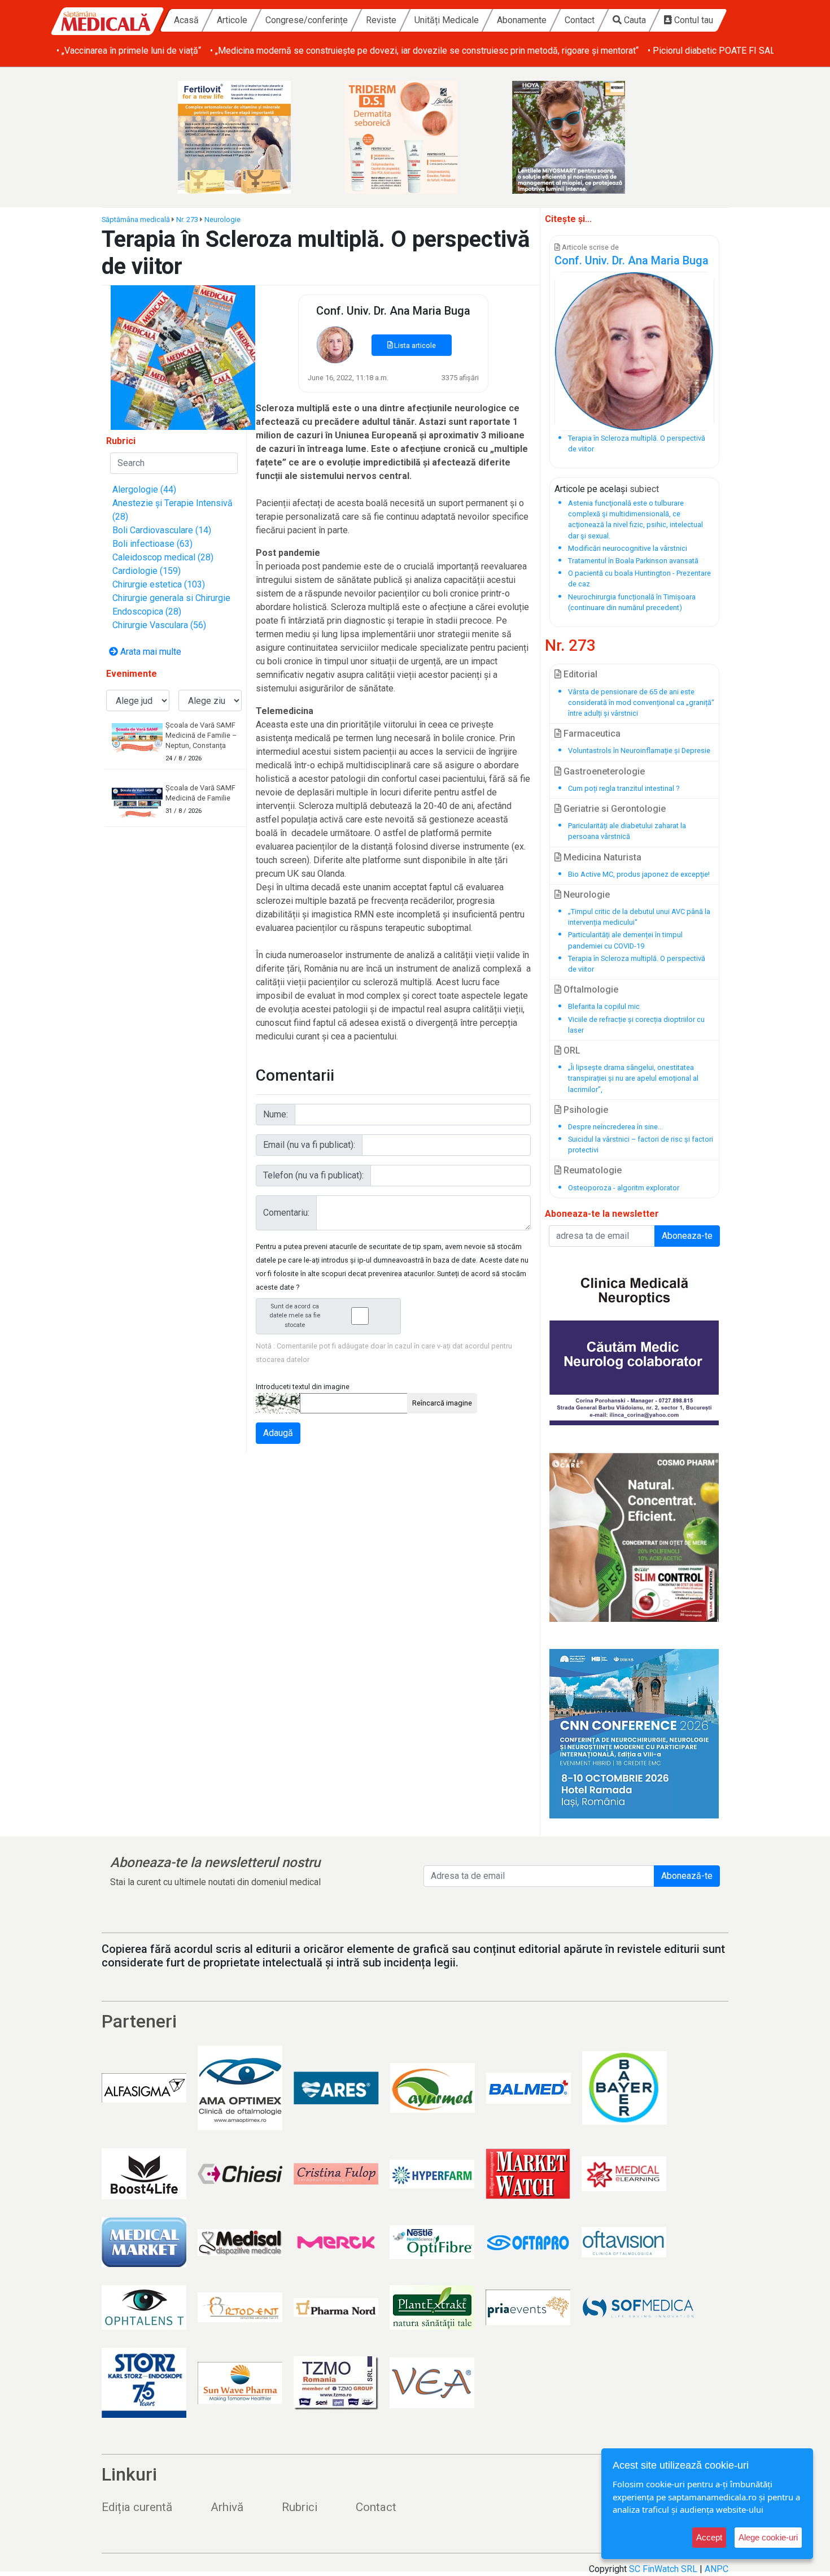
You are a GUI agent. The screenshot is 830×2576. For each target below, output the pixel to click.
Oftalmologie (590, 989)
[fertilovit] (248, 137)
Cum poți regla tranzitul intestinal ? (624, 788)
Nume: (276, 1114)
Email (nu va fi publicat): (309, 1145)
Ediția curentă (137, 2507)
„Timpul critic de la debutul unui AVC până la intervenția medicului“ (639, 917)
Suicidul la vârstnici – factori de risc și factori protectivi (641, 1145)
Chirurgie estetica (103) (159, 584)
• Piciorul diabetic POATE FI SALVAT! (720, 51)
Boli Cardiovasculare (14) (162, 530)
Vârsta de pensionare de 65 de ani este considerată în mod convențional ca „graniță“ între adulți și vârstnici (641, 702)
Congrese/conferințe (307, 20)
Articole (232, 20)
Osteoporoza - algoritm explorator (624, 1188)
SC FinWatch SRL (663, 2569)
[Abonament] (183, 357)
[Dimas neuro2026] (634, 1734)
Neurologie (222, 219)
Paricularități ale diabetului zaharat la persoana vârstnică (627, 831)
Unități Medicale (447, 20)
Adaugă (278, 1433)
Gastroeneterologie (603, 771)
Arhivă (227, 2507)
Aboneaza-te (687, 1236)
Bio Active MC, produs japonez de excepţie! (639, 874)
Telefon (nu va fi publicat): (313, 1175)
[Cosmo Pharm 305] (634, 1537)
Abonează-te (687, 1876)
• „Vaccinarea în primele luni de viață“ (129, 51)
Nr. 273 (187, 219)
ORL (571, 1050)
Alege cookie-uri (768, 2537)
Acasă (186, 20)
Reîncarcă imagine (442, 1403)
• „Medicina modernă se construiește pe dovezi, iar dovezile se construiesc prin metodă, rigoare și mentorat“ (424, 51)
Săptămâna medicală (136, 219)
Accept (709, 2537)
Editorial (579, 674)
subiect (644, 489)
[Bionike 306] (415, 137)
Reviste (381, 20)
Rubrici (300, 2507)
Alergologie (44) (144, 489)
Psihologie (585, 1110)
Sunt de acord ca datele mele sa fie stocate (295, 1316)
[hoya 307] (582, 137)
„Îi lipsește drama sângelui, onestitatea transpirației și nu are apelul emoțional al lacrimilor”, (633, 1078)
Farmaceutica (591, 734)
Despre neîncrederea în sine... (615, 1127)
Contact (580, 20)
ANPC (717, 2569)
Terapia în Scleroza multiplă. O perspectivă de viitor (637, 964)
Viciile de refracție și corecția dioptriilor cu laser (636, 1025)
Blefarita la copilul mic (604, 1006)
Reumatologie (591, 1170)
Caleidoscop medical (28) (163, 557)
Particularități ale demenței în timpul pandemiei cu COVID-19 (625, 940)
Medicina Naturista (601, 857)
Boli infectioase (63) (152, 544)
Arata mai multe (150, 652)
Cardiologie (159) (147, 571)
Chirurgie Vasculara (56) (159, 625)
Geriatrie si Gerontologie (613, 809)
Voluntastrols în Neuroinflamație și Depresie (639, 750)
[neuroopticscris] (634, 1341)
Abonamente (522, 20)
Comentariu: (286, 1213)
